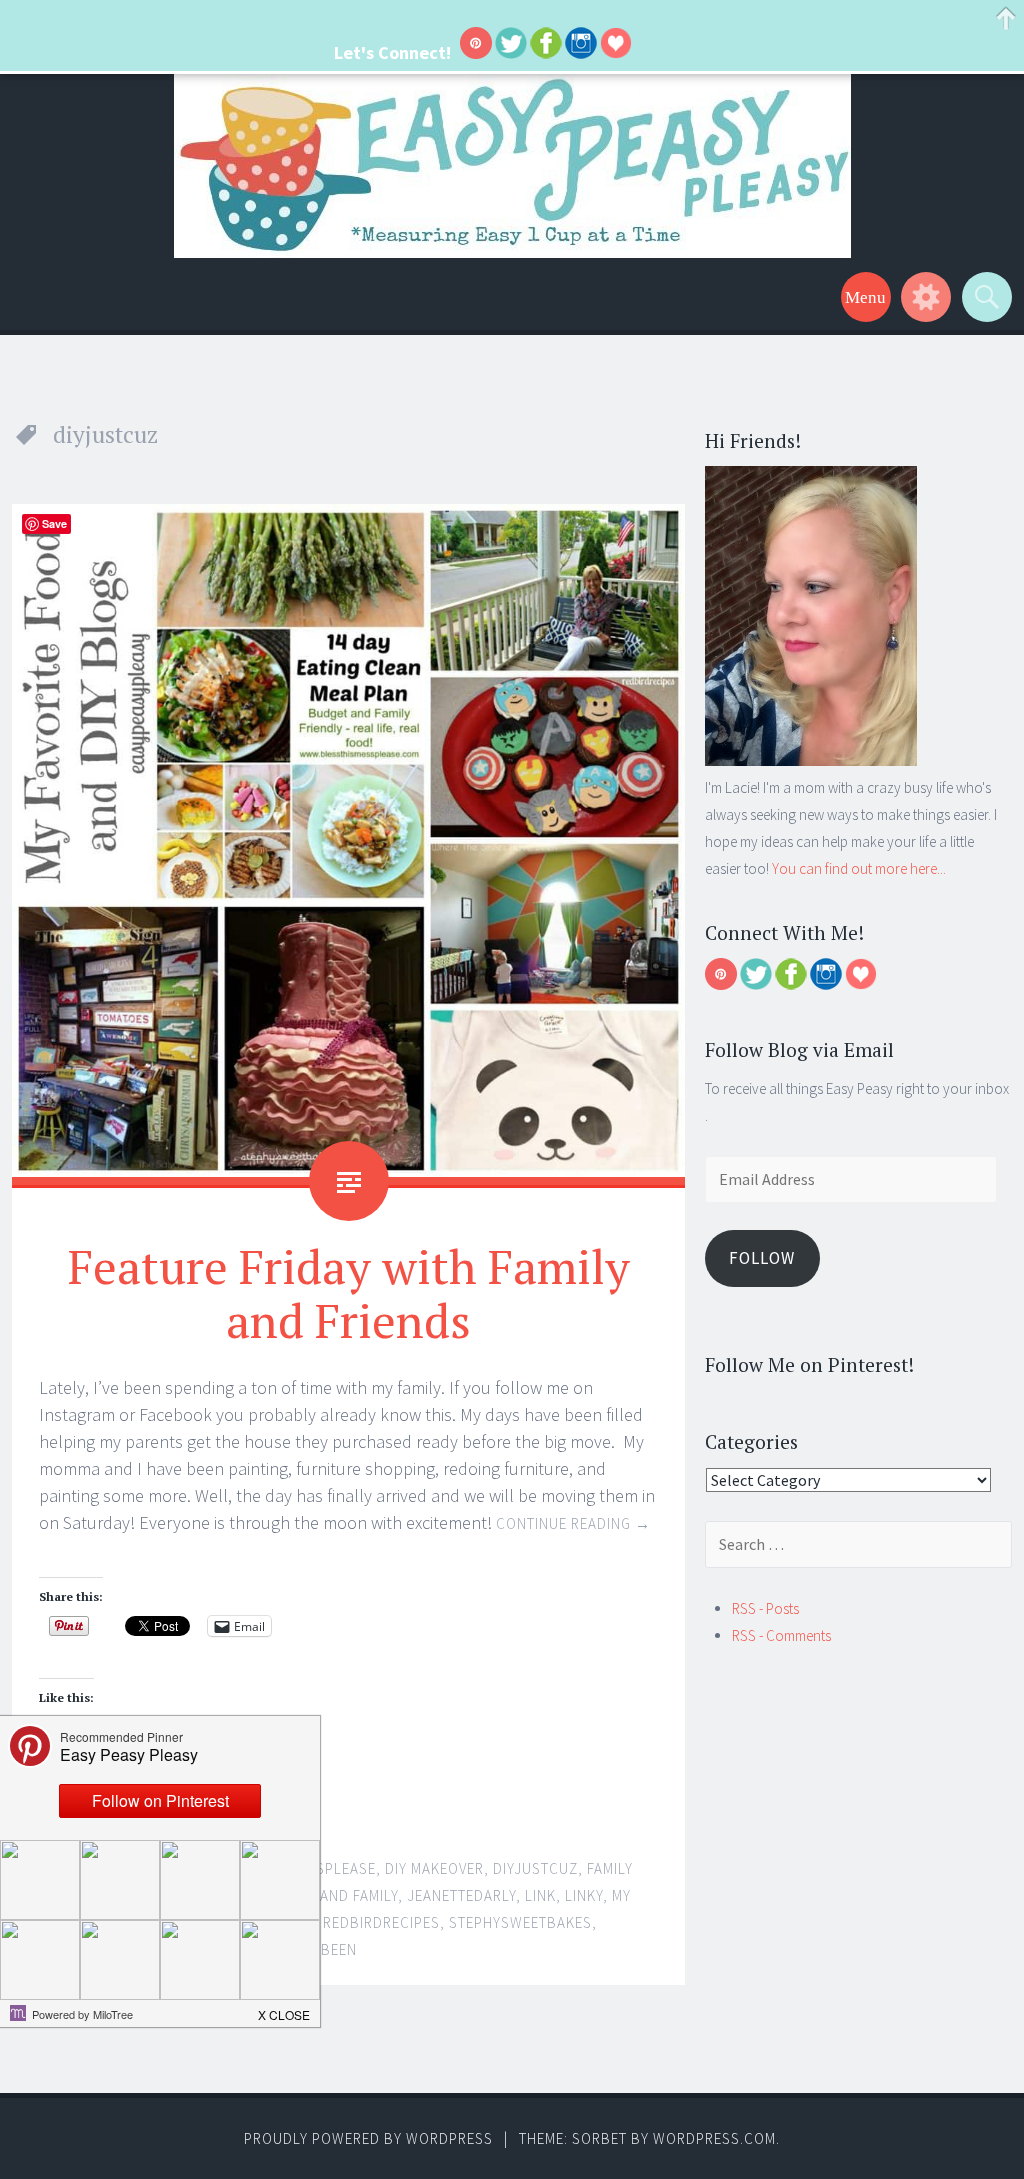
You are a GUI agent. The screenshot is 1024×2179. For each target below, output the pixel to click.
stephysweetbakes (520, 1922)
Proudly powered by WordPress (368, 2138)
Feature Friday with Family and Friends (349, 1293)
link (540, 1895)
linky (584, 1895)
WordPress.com (714, 2138)
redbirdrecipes (381, 1922)
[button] (285, 2009)
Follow (762, 1258)
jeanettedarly (461, 1895)
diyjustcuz (535, 1868)
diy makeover (434, 1868)
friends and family (328, 1895)
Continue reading (573, 1523)
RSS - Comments (781, 1635)
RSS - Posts (765, 1608)
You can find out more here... (859, 868)
